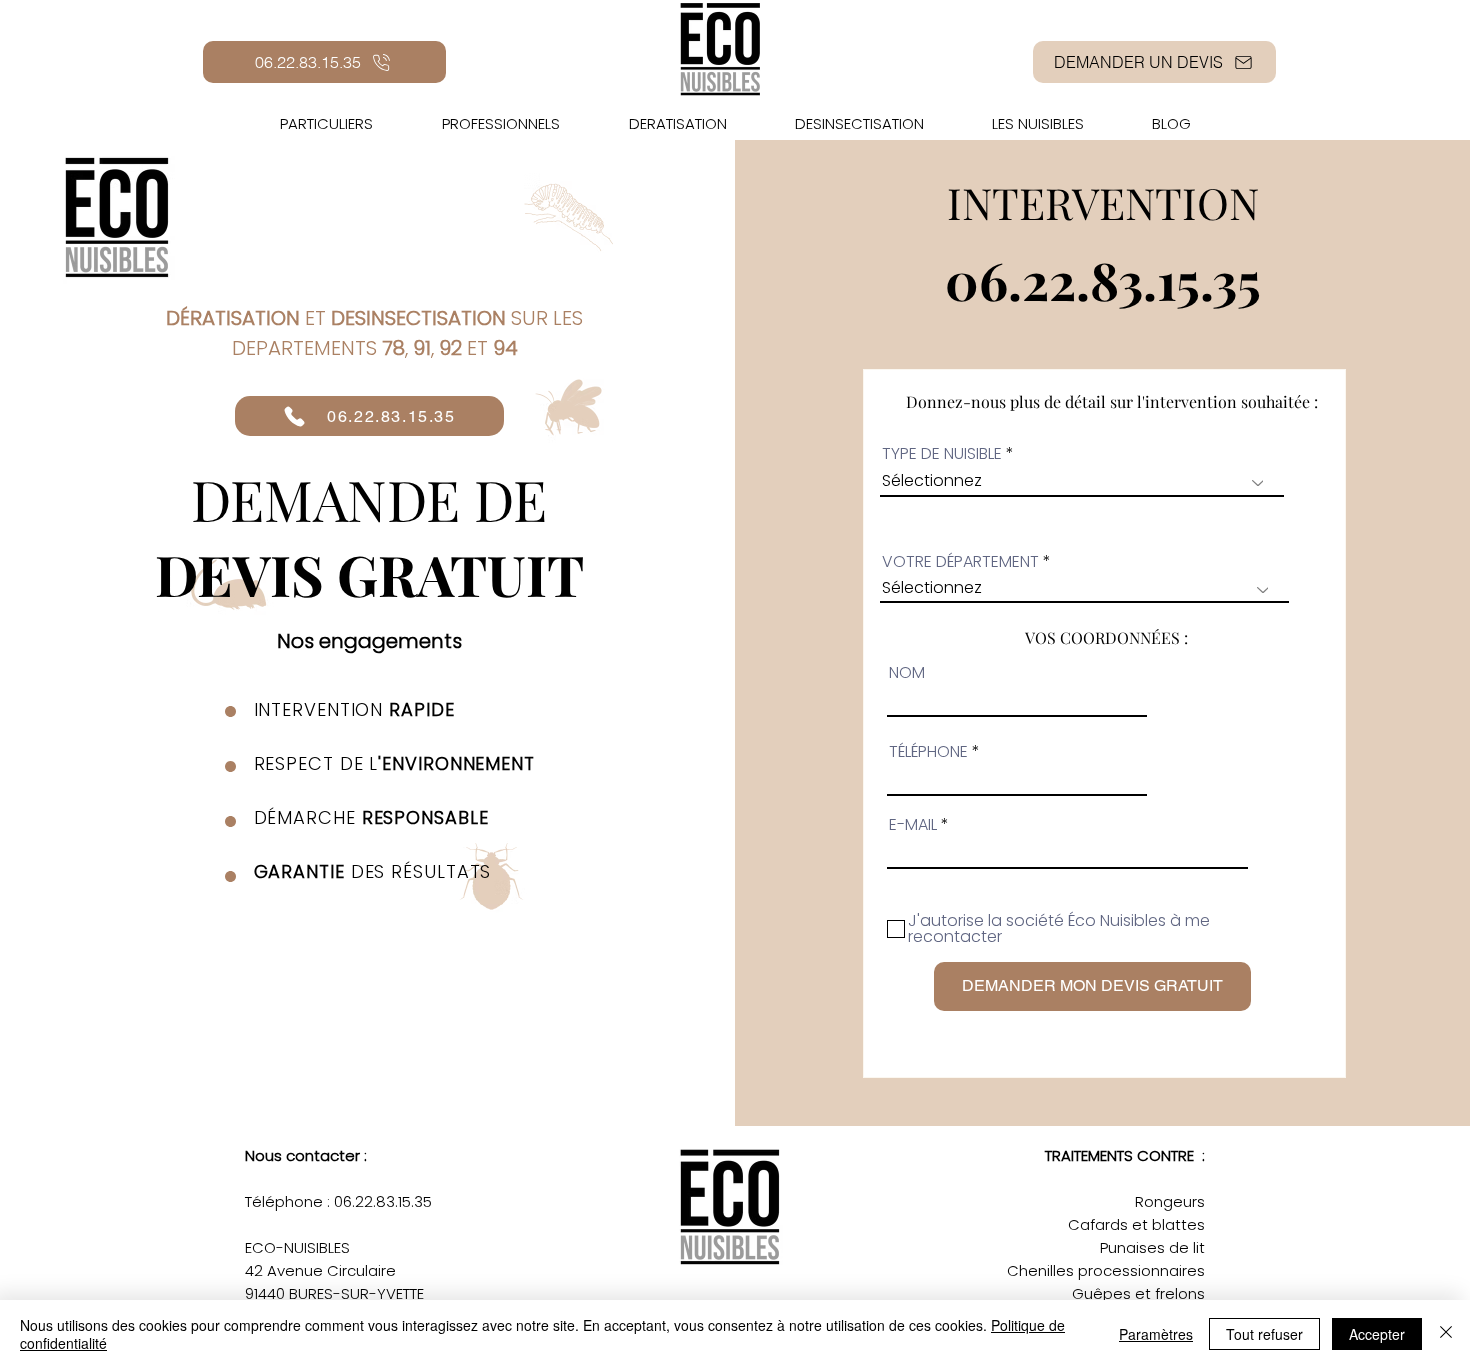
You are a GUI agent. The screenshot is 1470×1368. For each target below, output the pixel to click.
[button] (1038, 123)
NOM (907, 673)
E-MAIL (913, 825)
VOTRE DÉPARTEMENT (962, 562)
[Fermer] (1446, 1334)
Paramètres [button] (1156, 1334)
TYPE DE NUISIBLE (942, 454)
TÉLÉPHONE (928, 752)
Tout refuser (1264, 1334)
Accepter (1377, 1334)
